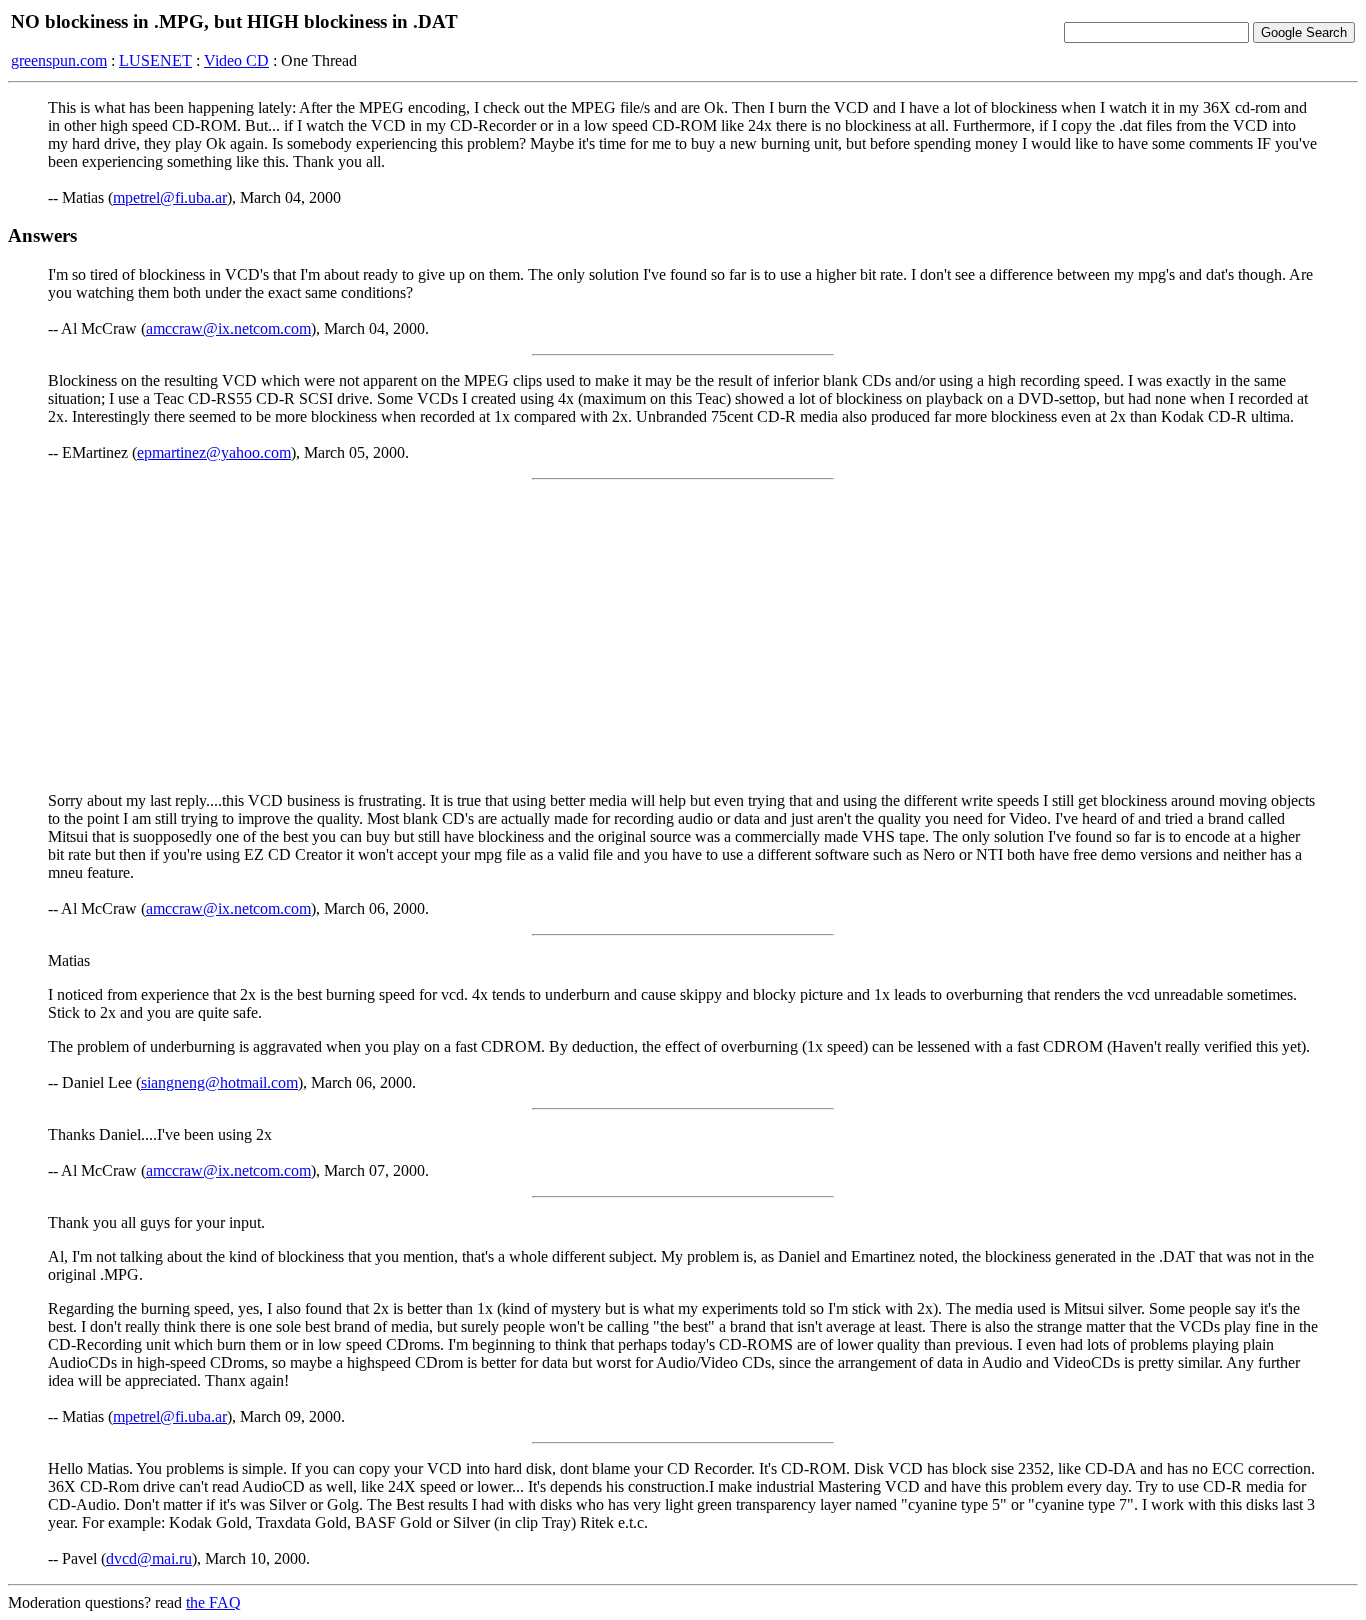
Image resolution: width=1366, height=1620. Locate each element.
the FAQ (213, 1602)
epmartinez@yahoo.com (214, 452)
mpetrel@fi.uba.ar (170, 197)
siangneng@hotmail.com (219, 1082)
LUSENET (155, 60)
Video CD (236, 60)
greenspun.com (59, 60)
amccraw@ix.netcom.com (228, 328)
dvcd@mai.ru (149, 1558)
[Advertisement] (683, 636)
